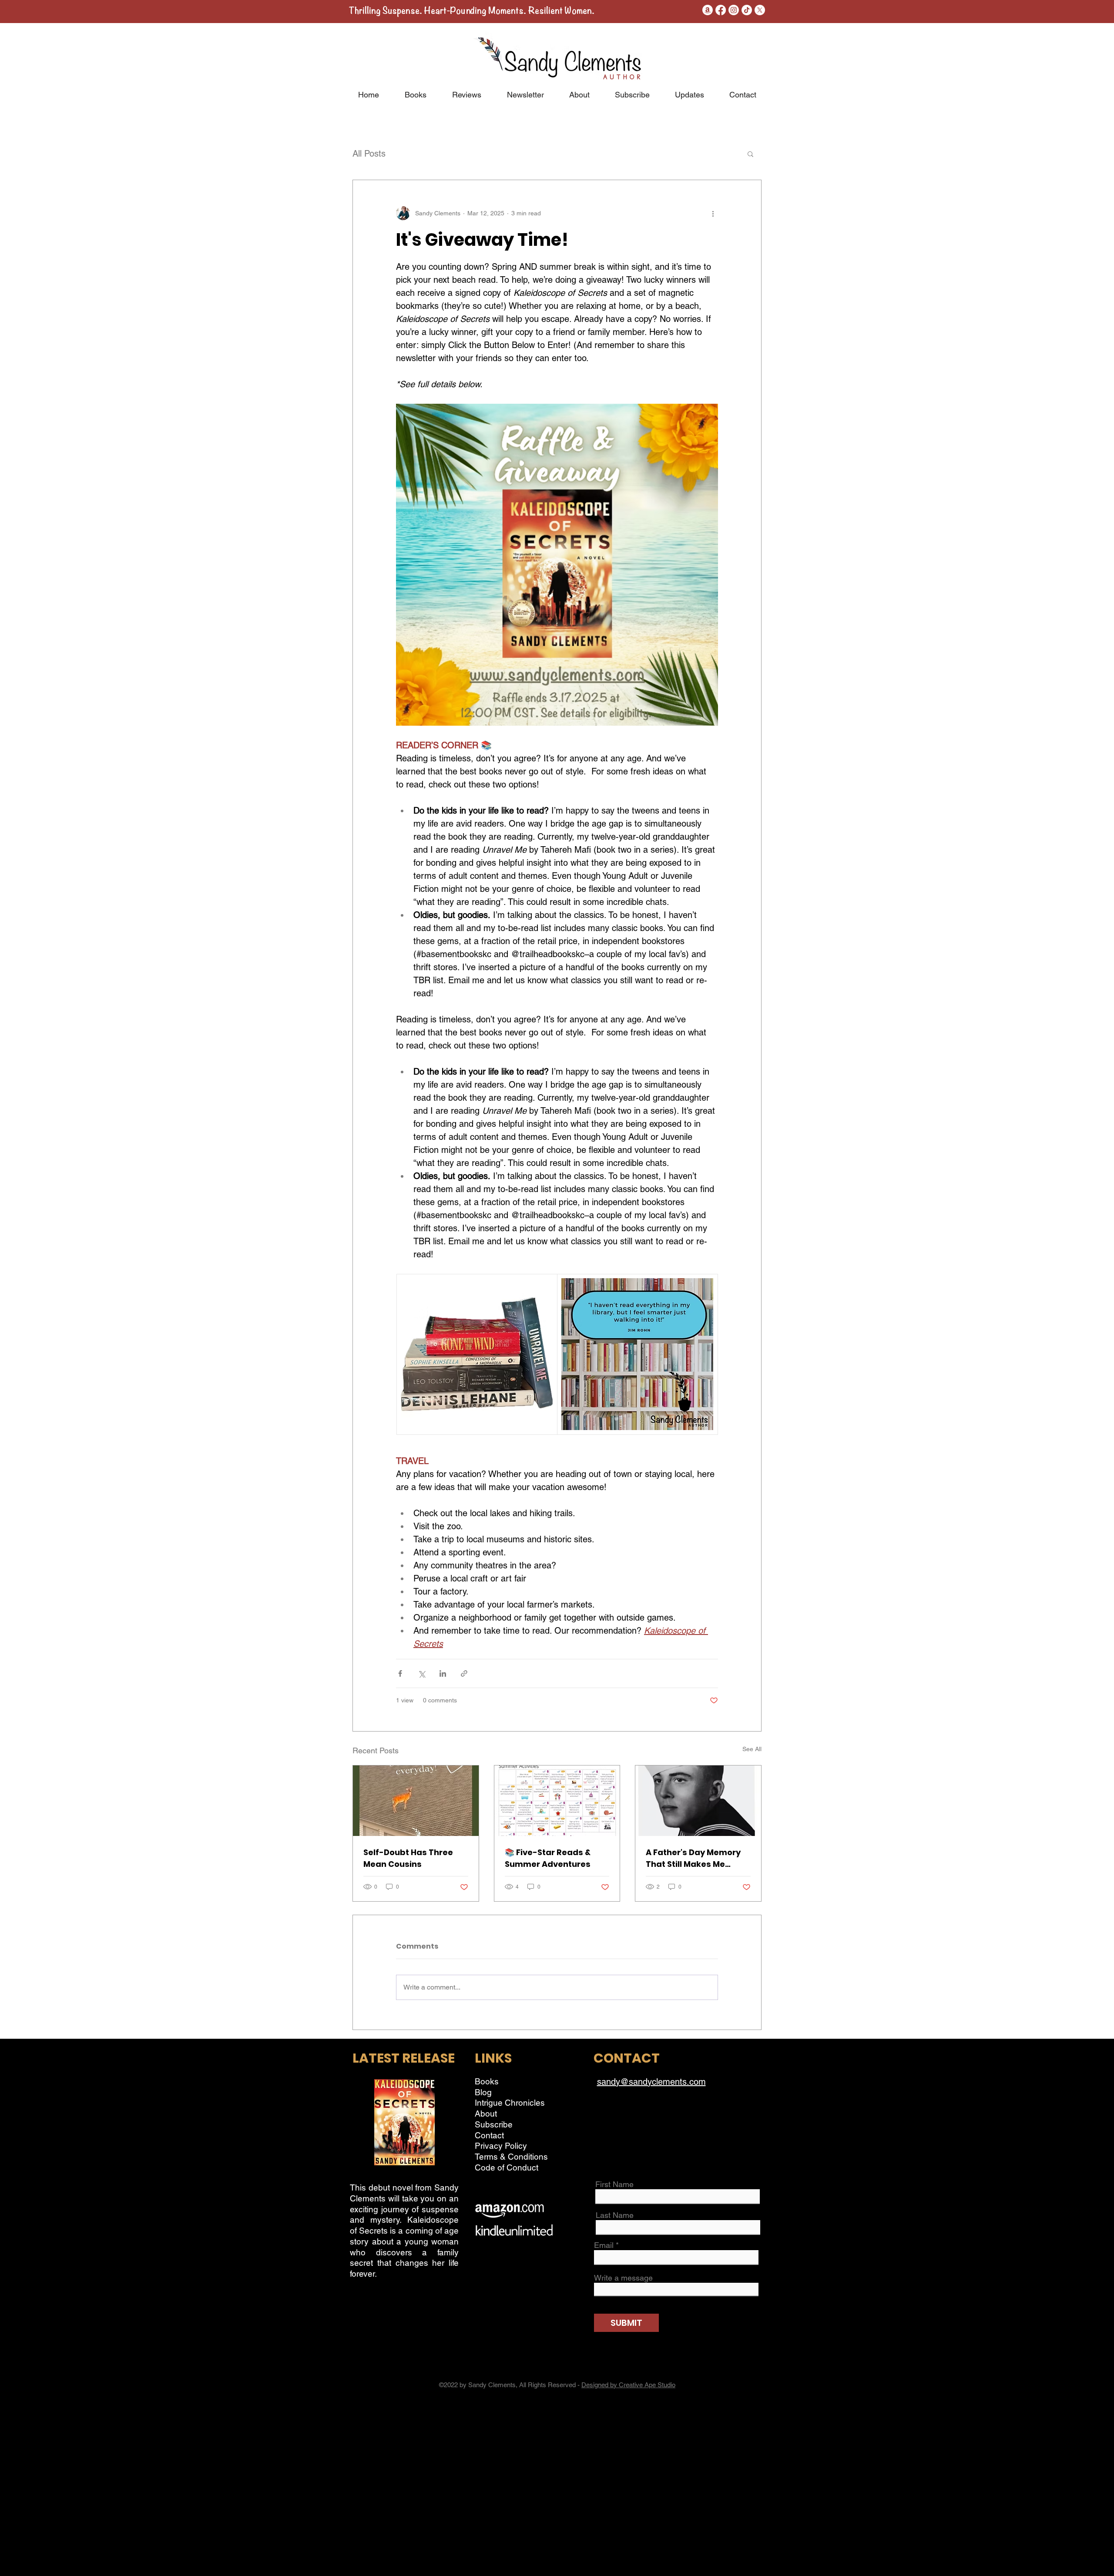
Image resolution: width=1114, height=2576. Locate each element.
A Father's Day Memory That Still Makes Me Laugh (693, 1858)
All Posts (369, 154)
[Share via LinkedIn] (443, 1673)
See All (752, 1749)
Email (604, 2245)
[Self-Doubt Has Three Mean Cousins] (416, 1801)
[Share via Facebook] (400, 1673)
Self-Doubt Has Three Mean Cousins (408, 1858)
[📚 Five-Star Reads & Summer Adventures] (557, 1801)
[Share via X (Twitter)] (421, 1673)
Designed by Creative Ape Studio (628, 2385)
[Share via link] (464, 1673)
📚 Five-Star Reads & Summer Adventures (548, 1858)
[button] (750, 154)
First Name (614, 2184)
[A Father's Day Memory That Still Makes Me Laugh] (698, 1801)
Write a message (623, 2278)
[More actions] (713, 213)
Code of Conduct (507, 2167)
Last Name (615, 2215)
